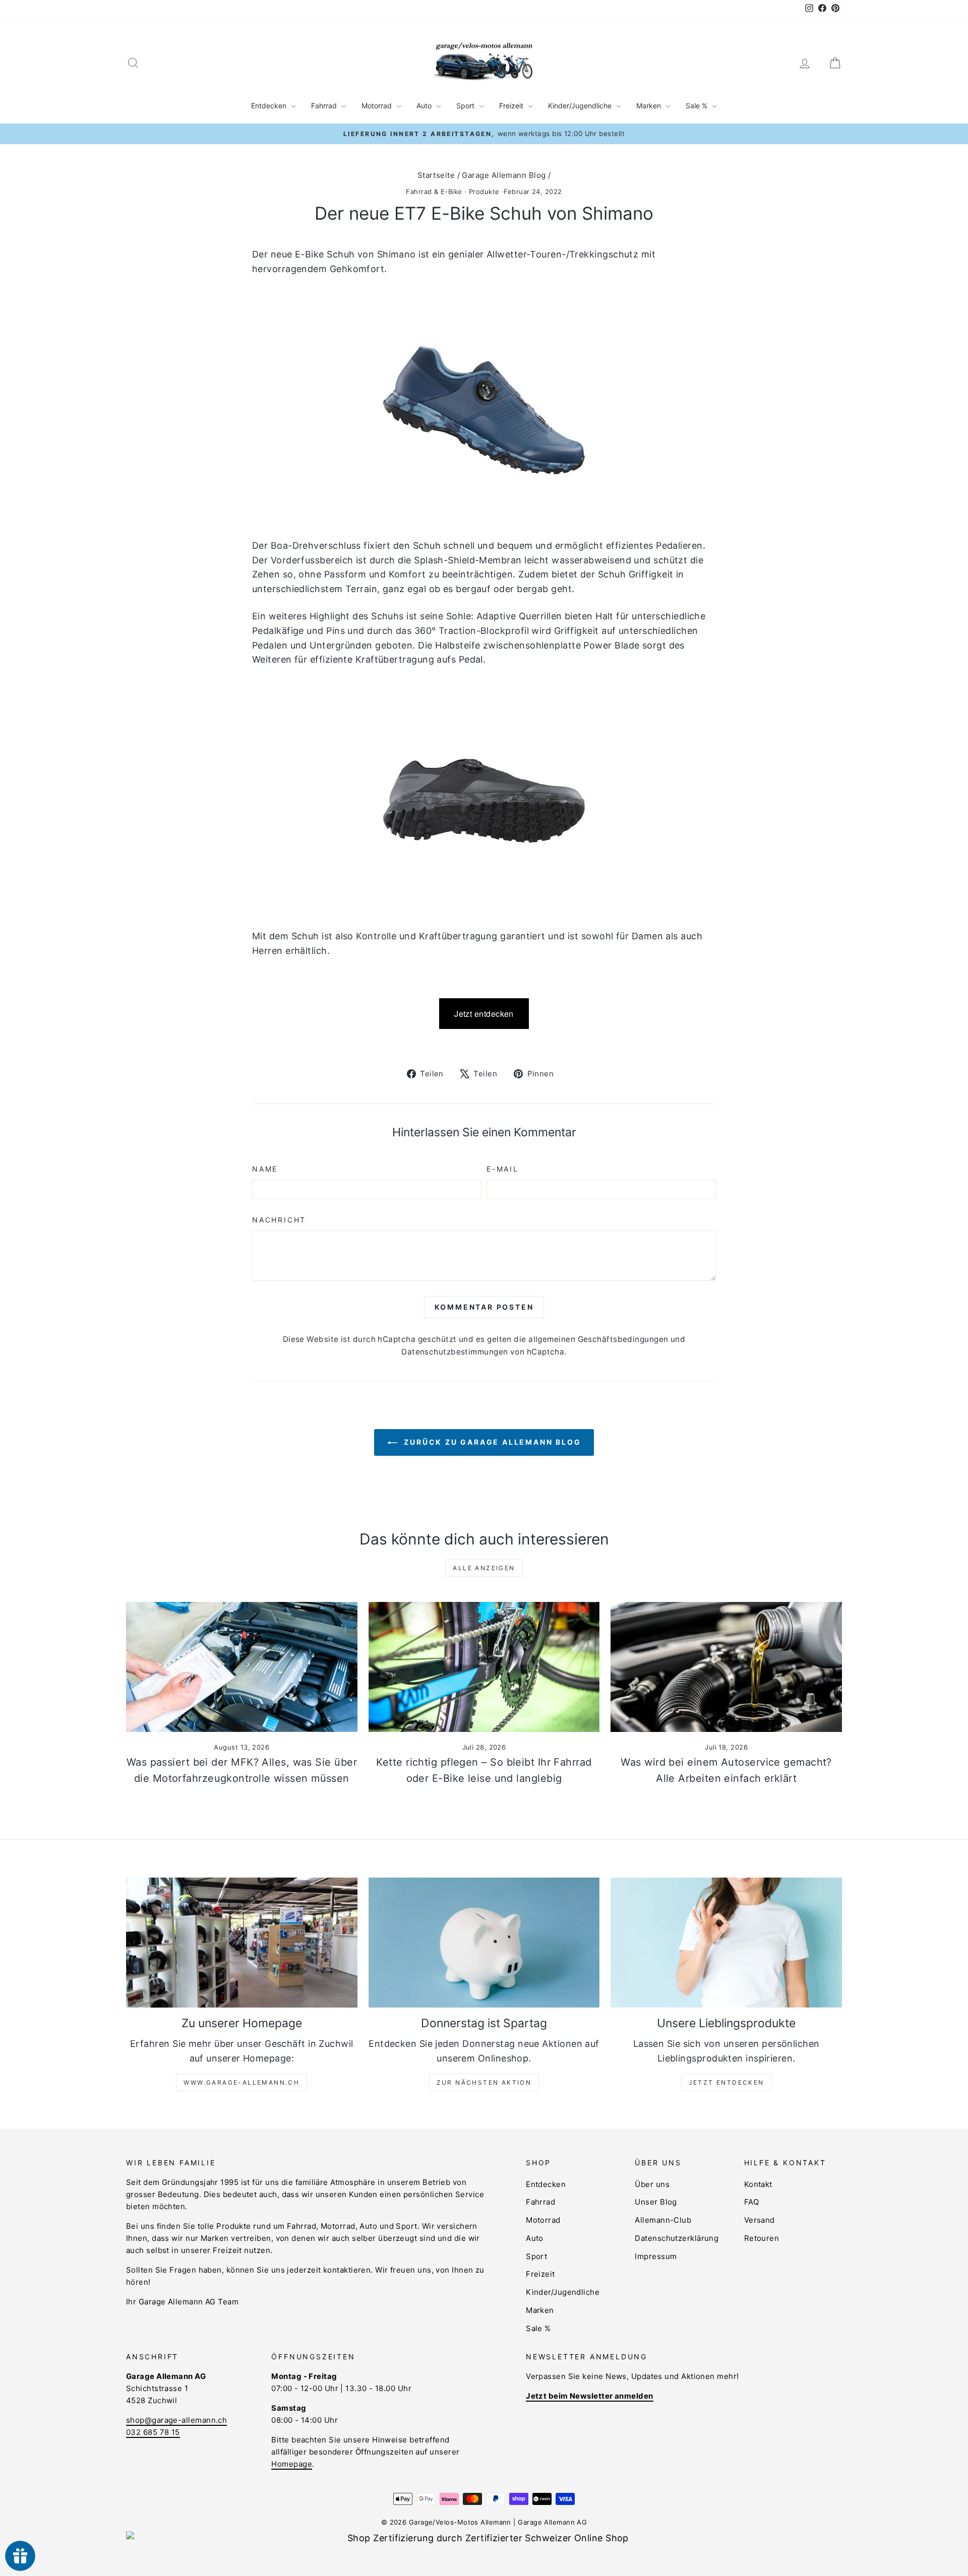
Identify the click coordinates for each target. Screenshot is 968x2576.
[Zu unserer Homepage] (242, 1943)
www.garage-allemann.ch (241, 2082)
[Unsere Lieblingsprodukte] (726, 1943)
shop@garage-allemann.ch (176, 2420)
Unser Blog (656, 2202)
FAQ (751, 2202)
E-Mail (503, 1169)
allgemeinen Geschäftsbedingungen (598, 1339)
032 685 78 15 (153, 2432)
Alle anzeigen (484, 1568)
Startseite (436, 175)
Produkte (484, 191)
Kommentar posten (484, 1307)
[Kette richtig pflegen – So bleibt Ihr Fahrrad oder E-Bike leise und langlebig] (484, 1667)
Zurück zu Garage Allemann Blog (491, 1442)
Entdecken (270, 106)
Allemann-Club (663, 2220)
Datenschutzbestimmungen (455, 1352)
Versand (760, 2220)
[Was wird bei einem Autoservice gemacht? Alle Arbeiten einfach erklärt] (726, 1667)
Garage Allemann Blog (504, 175)
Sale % (698, 106)
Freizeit (512, 106)
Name (265, 1169)
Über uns (652, 2184)
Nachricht (279, 1220)
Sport (466, 106)
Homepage (292, 2464)
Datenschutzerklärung (677, 2238)
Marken (650, 106)
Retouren (762, 2238)
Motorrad (378, 106)
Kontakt (758, 2184)
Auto (425, 106)
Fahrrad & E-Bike (434, 191)
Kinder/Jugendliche (581, 106)
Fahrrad (325, 106)
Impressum (656, 2256)
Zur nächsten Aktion (484, 2082)
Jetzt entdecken (484, 1014)
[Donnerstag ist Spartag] (484, 1943)
